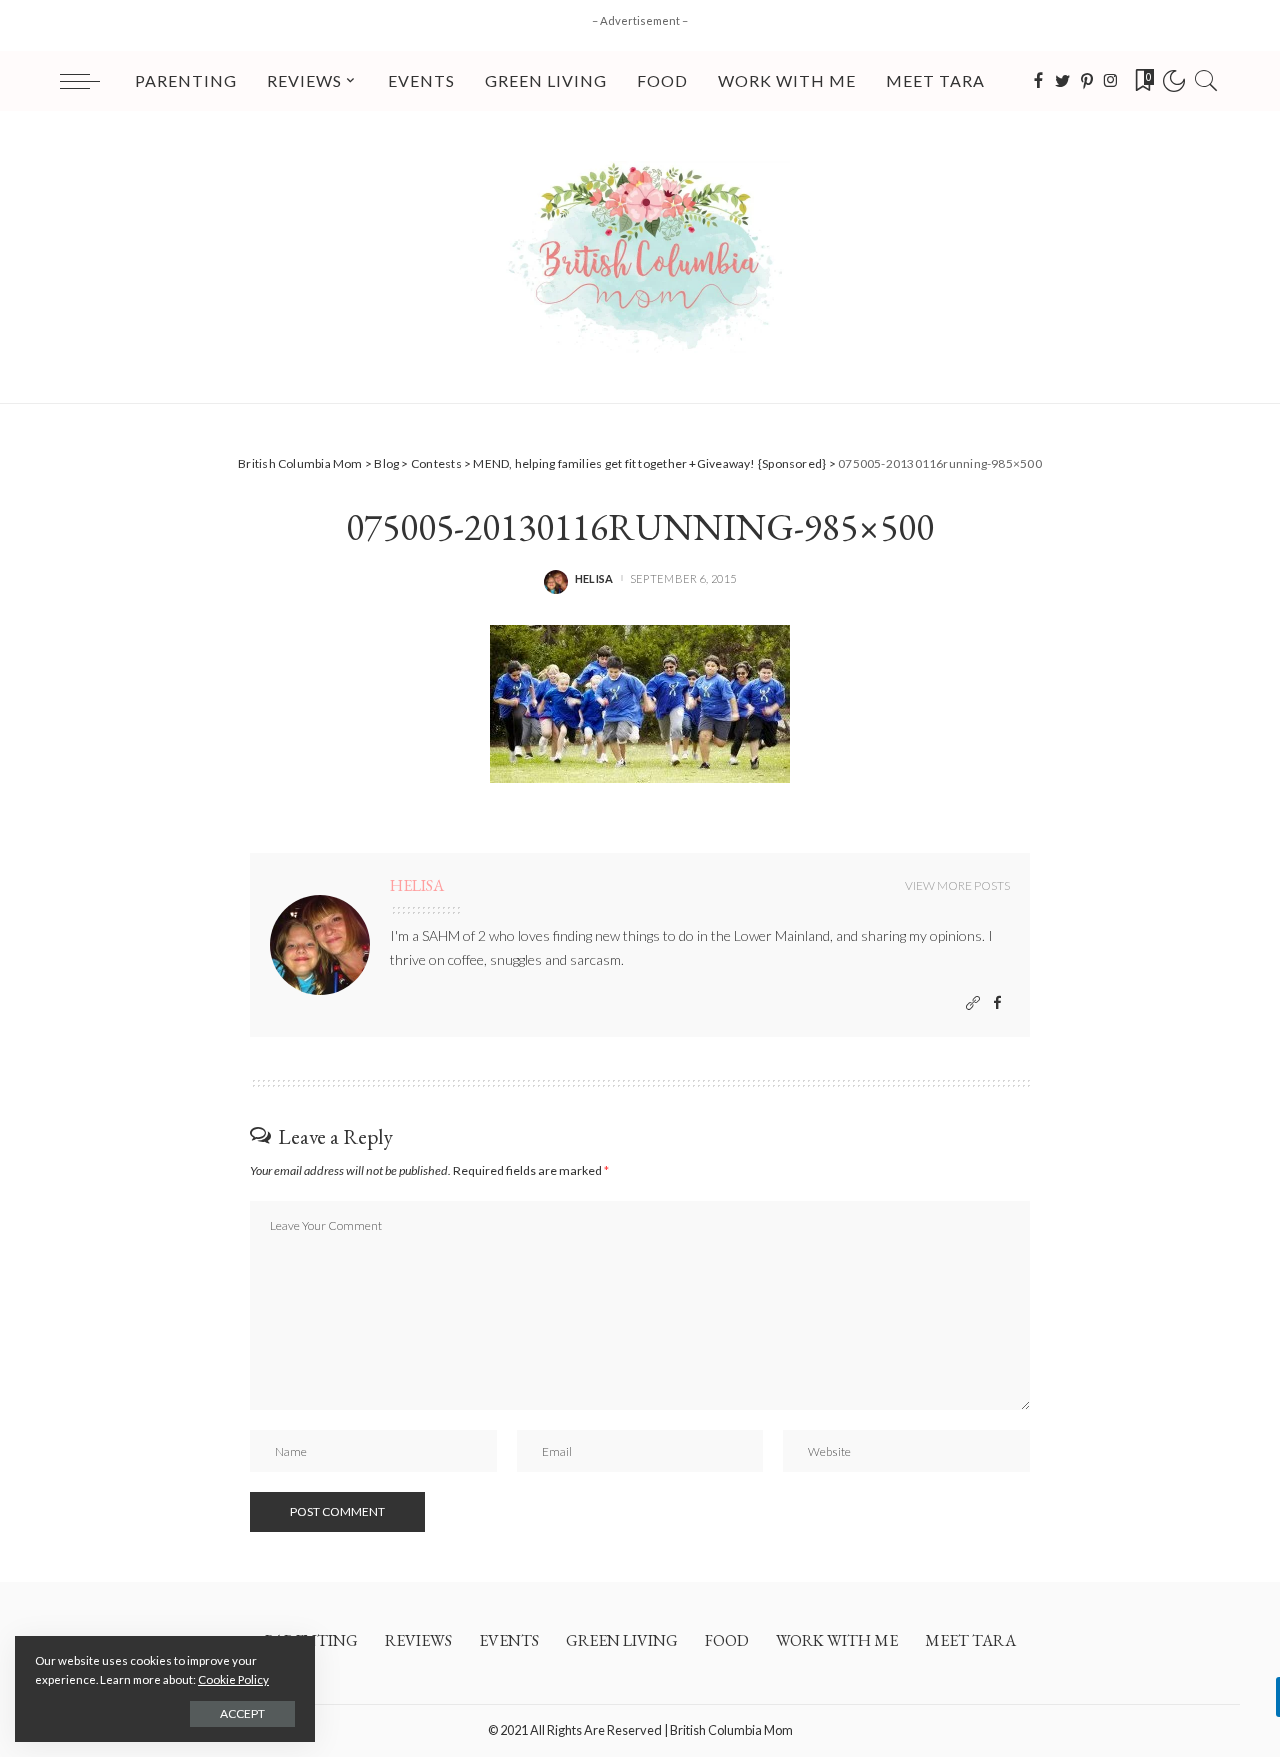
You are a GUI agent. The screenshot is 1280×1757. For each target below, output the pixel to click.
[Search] (1206, 81)
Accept (242, 1713)
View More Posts (957, 885)
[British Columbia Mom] (640, 257)
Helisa (594, 578)
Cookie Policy (233, 1679)
